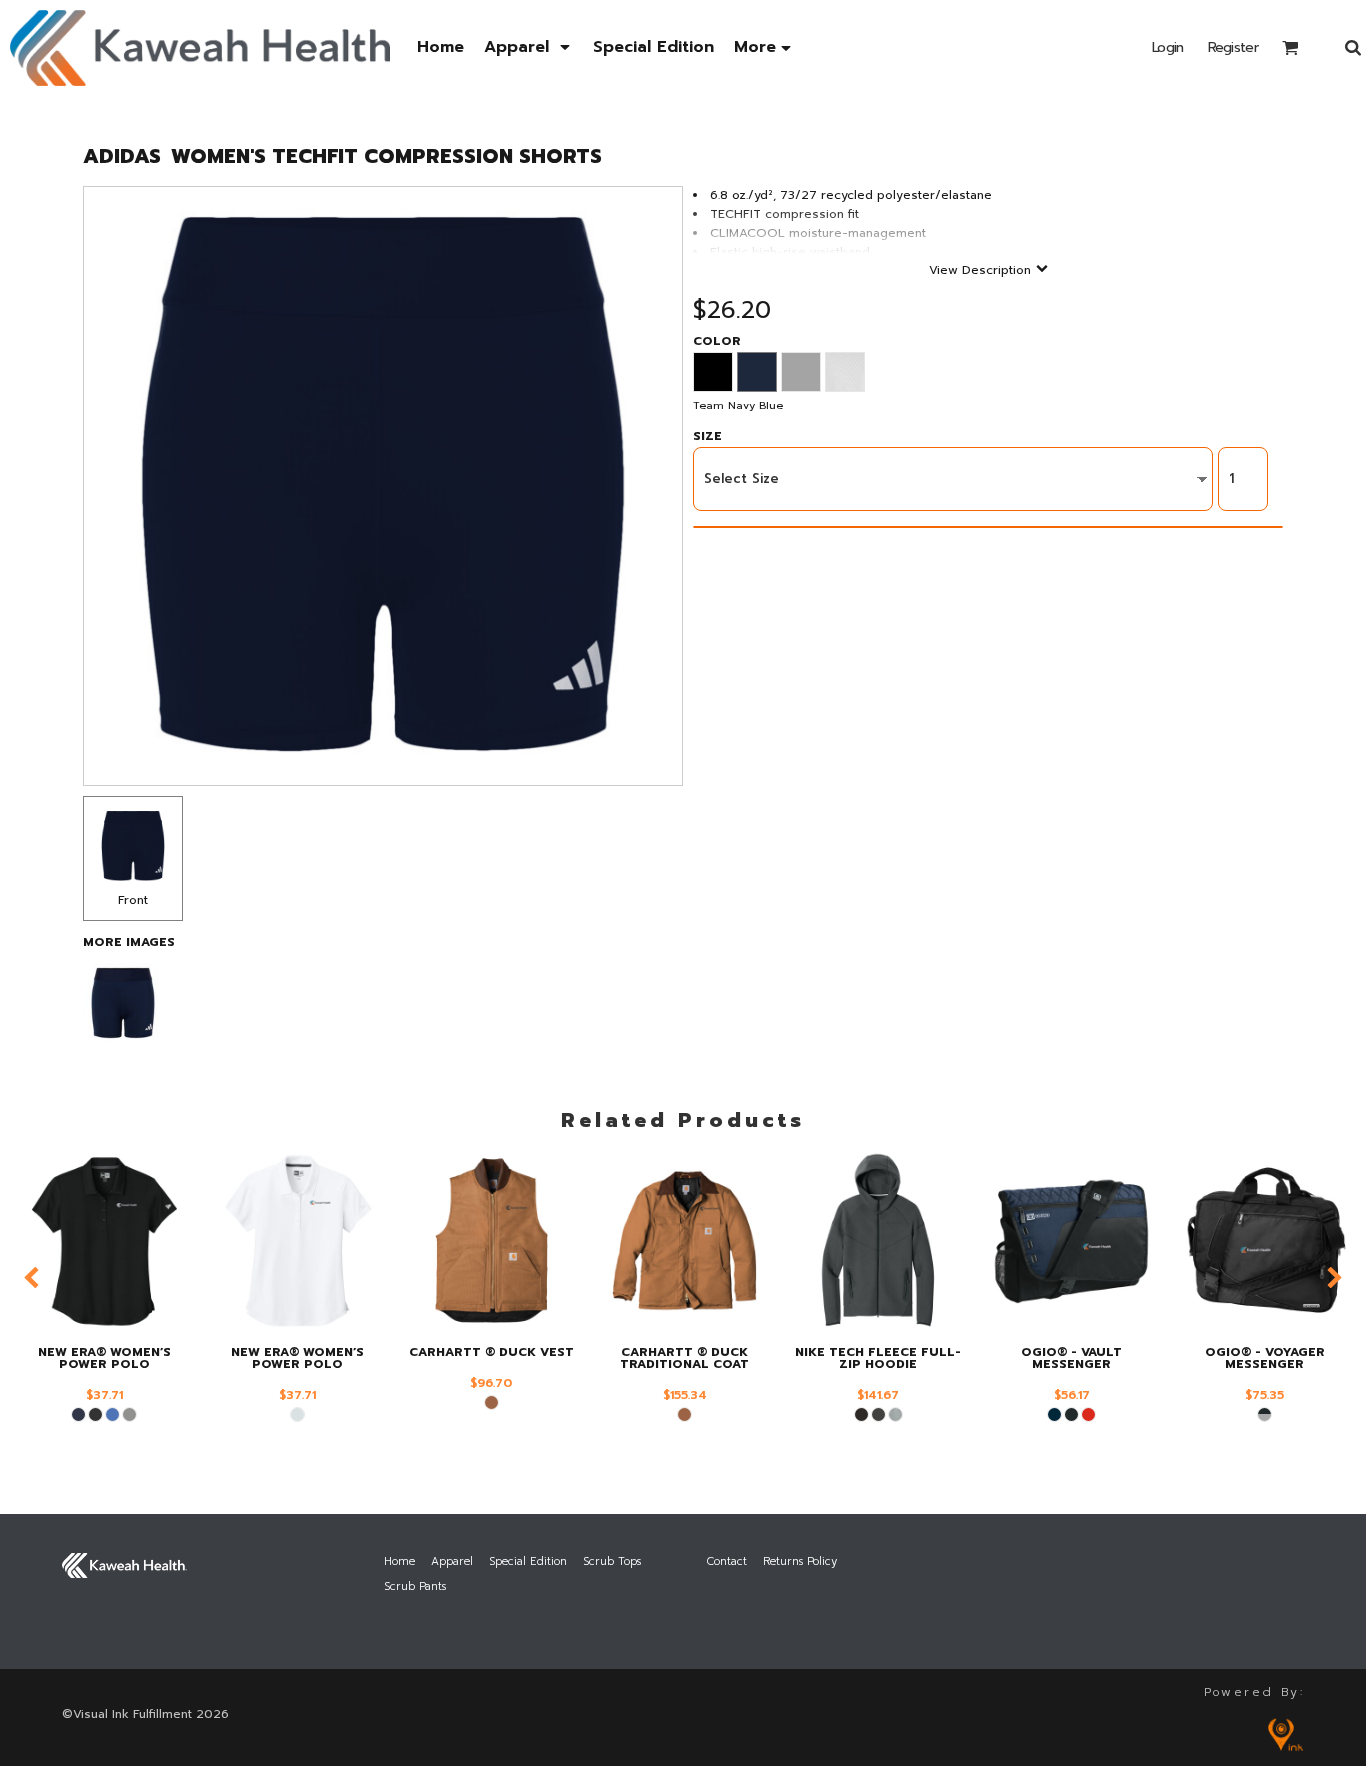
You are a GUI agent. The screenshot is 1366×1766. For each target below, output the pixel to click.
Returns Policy (800, 1561)
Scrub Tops (612, 1561)
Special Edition (528, 1561)
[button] (528, 47)
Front (133, 900)
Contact (727, 1561)
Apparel (452, 1561)
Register (1233, 47)
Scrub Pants (415, 1586)
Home (399, 1561)
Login (1168, 47)
